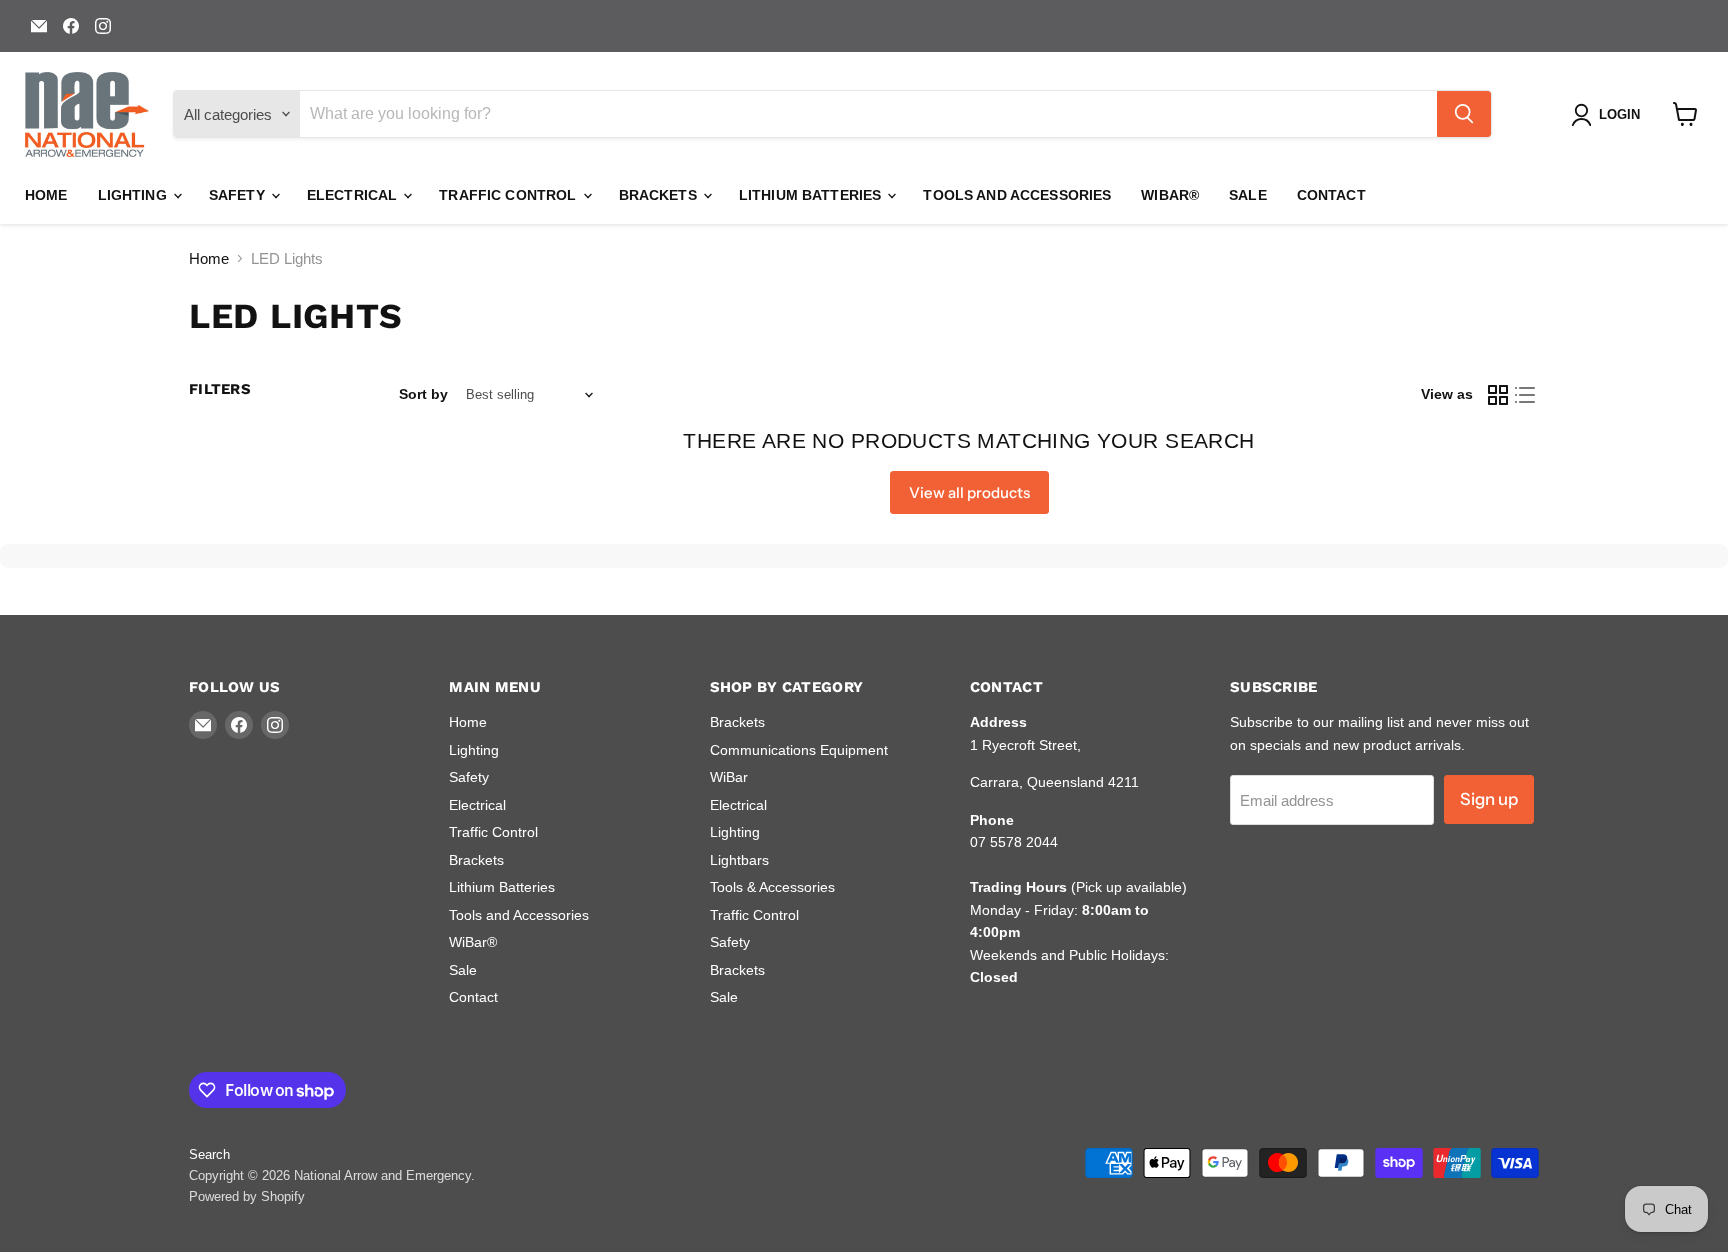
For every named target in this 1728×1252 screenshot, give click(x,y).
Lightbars (739, 860)
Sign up (1489, 799)
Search (209, 1154)
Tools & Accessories (772, 887)
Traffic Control (509, 195)
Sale (1248, 195)
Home (46, 195)
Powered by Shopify (247, 1196)
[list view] (1526, 395)
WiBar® (1170, 195)
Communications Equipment (799, 750)
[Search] (1464, 114)
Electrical (354, 195)
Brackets (660, 195)
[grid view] (1498, 395)
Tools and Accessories (1017, 195)
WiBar (729, 777)
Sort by (423, 394)
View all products (969, 492)
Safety (239, 195)
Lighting (134, 195)
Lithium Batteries (812, 195)
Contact (1331, 195)
